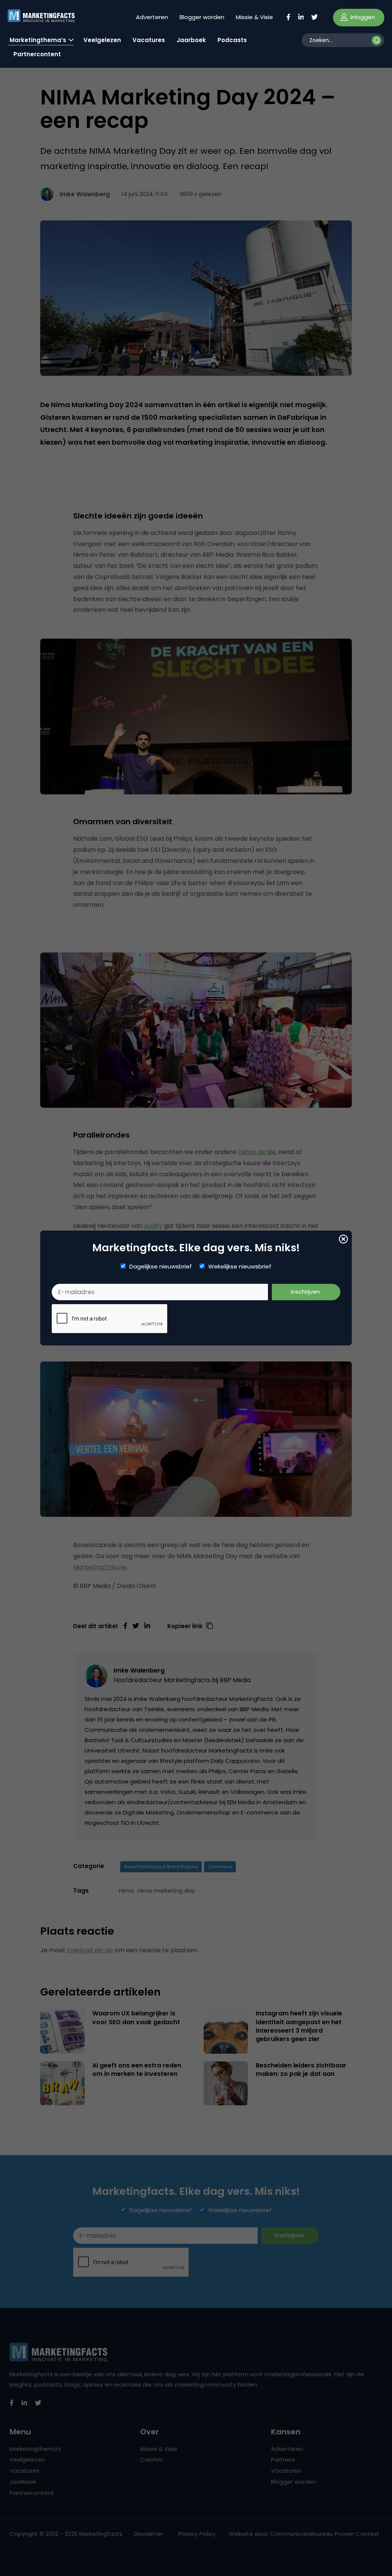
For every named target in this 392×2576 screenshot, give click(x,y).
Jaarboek (191, 40)
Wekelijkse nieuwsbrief (240, 1267)
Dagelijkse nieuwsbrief (161, 1267)
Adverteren (152, 17)
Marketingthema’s (38, 40)
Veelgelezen (102, 40)
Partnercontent (37, 54)
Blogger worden (202, 17)
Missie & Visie (254, 17)
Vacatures (149, 40)
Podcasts (232, 40)
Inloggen (362, 17)
